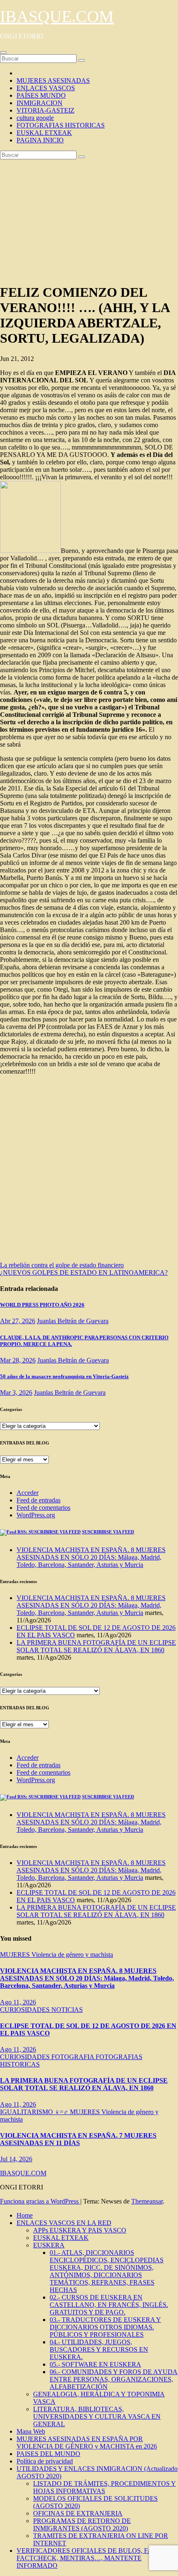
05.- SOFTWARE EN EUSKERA (95, 2364)
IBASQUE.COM (57, 16)
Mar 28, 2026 (18, 1360)
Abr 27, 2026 (18, 1321)
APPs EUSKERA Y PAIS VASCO (80, 2230)
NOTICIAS (67, 2010)
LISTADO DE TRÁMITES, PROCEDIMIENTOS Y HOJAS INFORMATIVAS (105, 2487)
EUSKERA (49, 2245)
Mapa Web (31, 2431)
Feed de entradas (38, 1500)
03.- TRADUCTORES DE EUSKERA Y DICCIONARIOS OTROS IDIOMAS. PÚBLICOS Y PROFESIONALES (105, 2327)
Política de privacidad (45, 2461)
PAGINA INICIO (40, 140)
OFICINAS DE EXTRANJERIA (78, 2513)
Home (25, 2215)
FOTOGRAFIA (73, 2057)
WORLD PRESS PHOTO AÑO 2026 (42, 1305)
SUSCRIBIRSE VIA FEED (108, 1532)
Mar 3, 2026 (16, 1393)
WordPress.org (36, 1515)
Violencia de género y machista (72, 1955)
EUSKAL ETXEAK (44, 133)
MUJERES (16, 1955)
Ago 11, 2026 (18, 2002)
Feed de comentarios (43, 1508)
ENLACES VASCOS (46, 88)
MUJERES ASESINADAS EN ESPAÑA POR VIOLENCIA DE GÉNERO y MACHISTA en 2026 (87, 2443)
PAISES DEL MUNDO (48, 2454)
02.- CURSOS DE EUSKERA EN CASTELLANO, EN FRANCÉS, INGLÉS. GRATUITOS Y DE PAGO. (109, 2305)
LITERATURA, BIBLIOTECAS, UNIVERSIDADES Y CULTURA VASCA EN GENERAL (97, 2416)
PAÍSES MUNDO (41, 95)
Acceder (28, 1493)
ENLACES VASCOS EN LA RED (64, 2223)
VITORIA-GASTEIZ (46, 110)
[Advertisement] (89, 220)
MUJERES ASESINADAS (53, 80)
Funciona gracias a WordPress (40, 2201)
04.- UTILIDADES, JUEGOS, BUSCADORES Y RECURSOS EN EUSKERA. (99, 2349)
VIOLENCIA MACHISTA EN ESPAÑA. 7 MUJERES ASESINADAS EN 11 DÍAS (78, 2139)
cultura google (35, 118)
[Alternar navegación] (3, 53)
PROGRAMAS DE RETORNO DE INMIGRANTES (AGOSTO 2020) (82, 2524)
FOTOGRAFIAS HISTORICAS (61, 125)
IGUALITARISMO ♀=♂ (35, 2112)
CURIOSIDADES (26, 2010)
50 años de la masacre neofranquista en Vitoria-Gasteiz (64, 1376)
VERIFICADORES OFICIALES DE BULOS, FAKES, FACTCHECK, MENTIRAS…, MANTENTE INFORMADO (92, 2558)
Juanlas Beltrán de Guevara (73, 1321)
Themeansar (147, 2201)
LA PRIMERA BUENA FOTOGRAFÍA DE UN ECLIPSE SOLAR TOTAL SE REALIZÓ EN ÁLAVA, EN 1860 (96, 1646)
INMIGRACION (40, 103)
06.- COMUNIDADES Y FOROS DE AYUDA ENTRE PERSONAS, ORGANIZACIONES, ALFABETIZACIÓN (114, 2379)
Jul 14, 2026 (16, 2159)
